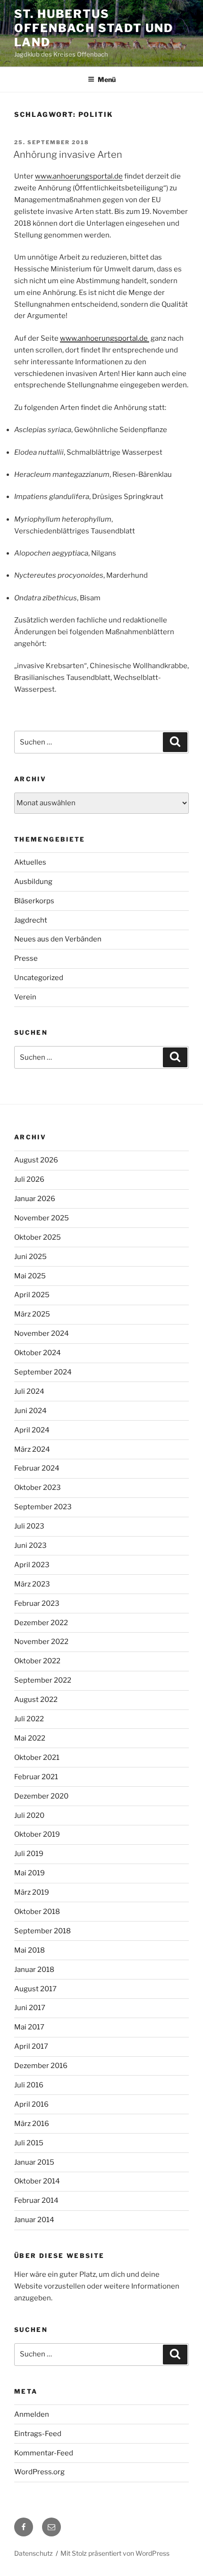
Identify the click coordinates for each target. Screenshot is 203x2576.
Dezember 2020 (41, 1796)
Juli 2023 (29, 1526)
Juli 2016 (29, 2085)
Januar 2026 (35, 1199)
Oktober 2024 (38, 1353)
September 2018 (42, 1931)
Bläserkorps (34, 901)
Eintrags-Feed (38, 2434)
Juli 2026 (29, 1179)
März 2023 (32, 1584)
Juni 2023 (30, 1546)
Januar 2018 (34, 1970)
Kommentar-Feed (44, 2453)
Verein (25, 997)
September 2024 (43, 1372)
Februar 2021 (36, 1777)
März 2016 (32, 2124)
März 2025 (32, 1314)
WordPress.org (39, 2472)
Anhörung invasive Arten (68, 155)
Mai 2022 (30, 1738)
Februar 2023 (37, 1603)
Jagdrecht (31, 920)
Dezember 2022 (41, 1623)
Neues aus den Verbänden (58, 939)
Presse (26, 958)
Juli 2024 (29, 1391)
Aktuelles (30, 862)
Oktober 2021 (37, 1758)
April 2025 (32, 1295)
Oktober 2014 (37, 2181)
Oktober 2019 (37, 1834)
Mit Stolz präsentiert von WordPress (115, 2553)
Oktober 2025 (38, 1237)
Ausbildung (33, 882)
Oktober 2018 (37, 1912)
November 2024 (42, 1333)
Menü (107, 79)
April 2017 (31, 2046)
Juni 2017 (30, 2008)
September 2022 (43, 1680)
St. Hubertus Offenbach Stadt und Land (93, 28)
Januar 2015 (34, 2162)
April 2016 (31, 2104)
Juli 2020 (29, 1815)
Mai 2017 (29, 2027)
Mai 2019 (30, 1873)
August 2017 (35, 1989)
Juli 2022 (29, 1719)
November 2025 (42, 1218)
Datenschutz (34, 2553)
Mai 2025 (30, 1276)
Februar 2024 (37, 1468)
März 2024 (32, 1449)
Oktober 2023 (38, 1488)
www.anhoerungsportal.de (79, 176)
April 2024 (32, 1430)
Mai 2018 (30, 1950)
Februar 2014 (36, 2200)
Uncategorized (39, 978)
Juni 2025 (30, 1257)
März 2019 (32, 1892)
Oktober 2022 (37, 1661)
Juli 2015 (29, 2143)
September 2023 (43, 1507)
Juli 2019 (29, 1854)
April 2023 (32, 1565)
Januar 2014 (34, 2220)
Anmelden (32, 2414)
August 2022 (36, 1700)
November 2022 (41, 1642)
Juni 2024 (30, 1411)
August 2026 (36, 1160)
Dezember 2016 (41, 2066)
